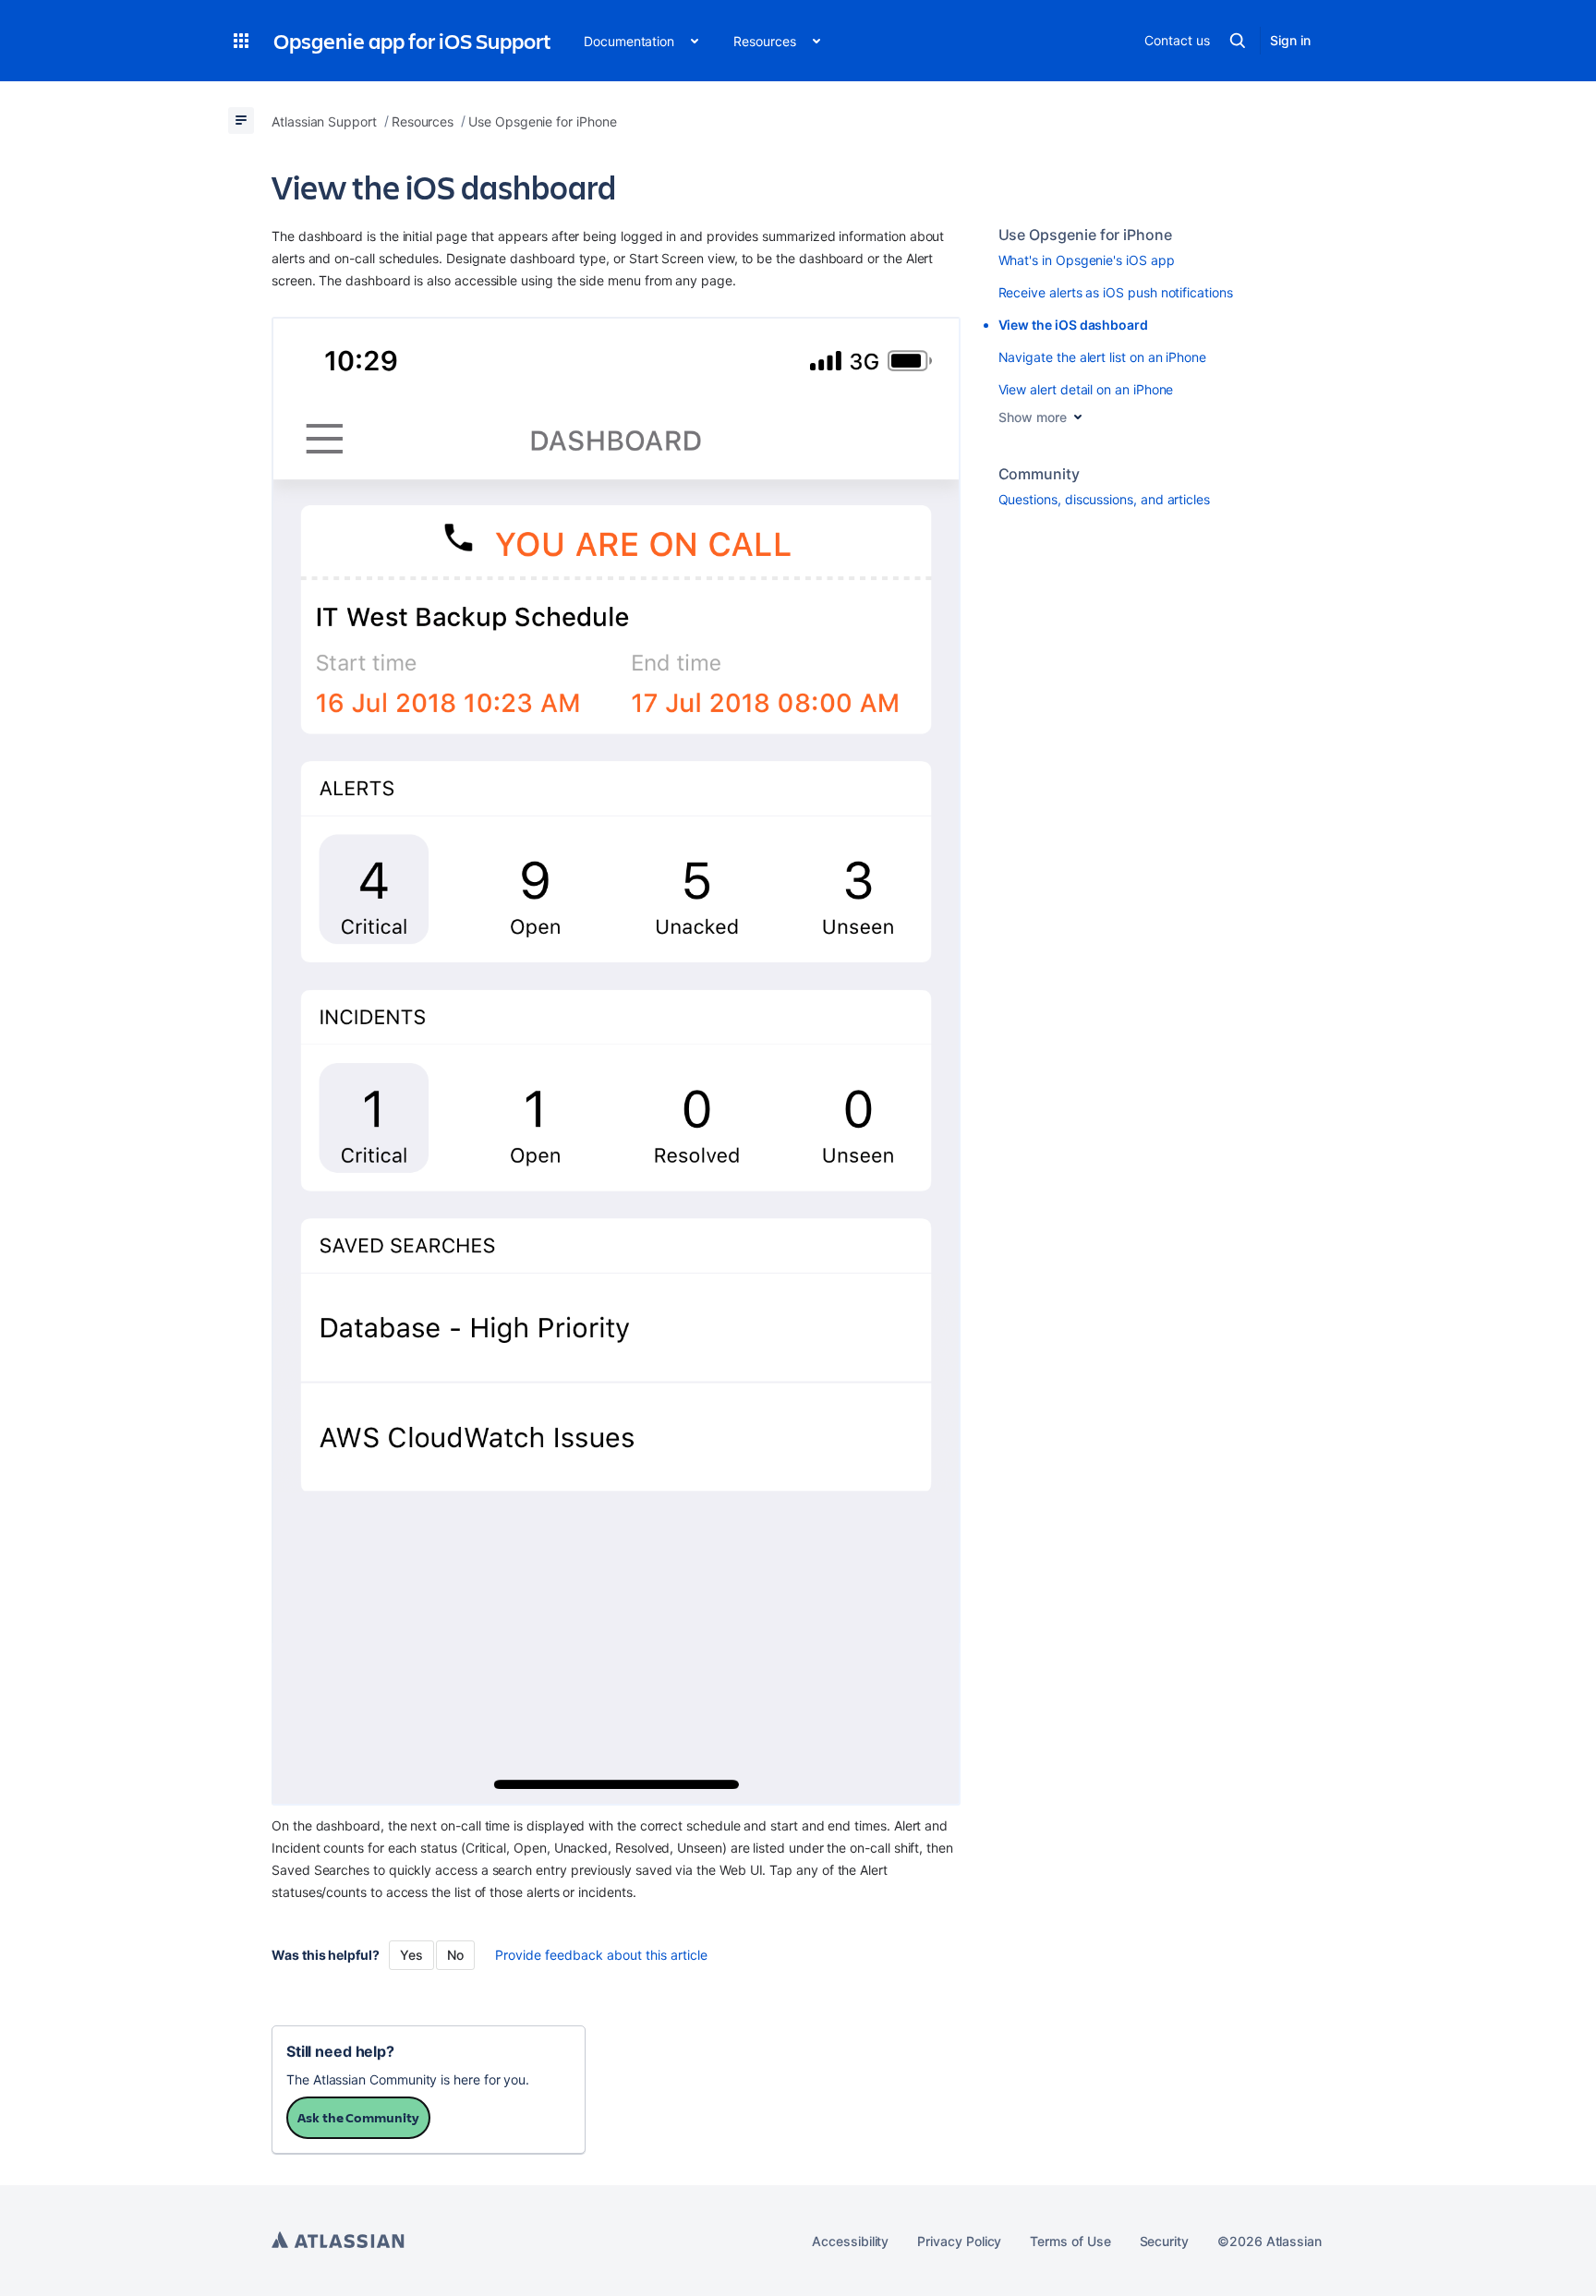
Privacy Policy (959, 2241)
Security (1164, 2241)
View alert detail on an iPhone (1086, 389)
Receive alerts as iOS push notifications (1116, 292)
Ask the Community (358, 2117)
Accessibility (850, 2241)
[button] (241, 41)
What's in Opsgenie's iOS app (1087, 260)
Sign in (1290, 40)
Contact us (1177, 40)
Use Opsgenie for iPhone (1085, 235)
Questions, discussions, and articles (1104, 499)
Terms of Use (1070, 2241)
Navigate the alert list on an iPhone (1102, 357)
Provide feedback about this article (601, 1955)
